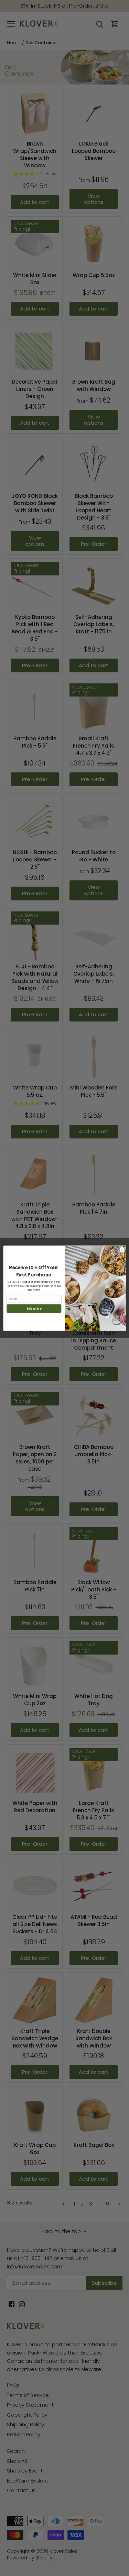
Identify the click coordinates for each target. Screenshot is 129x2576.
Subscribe (34, 1308)
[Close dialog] (122, 1250)
